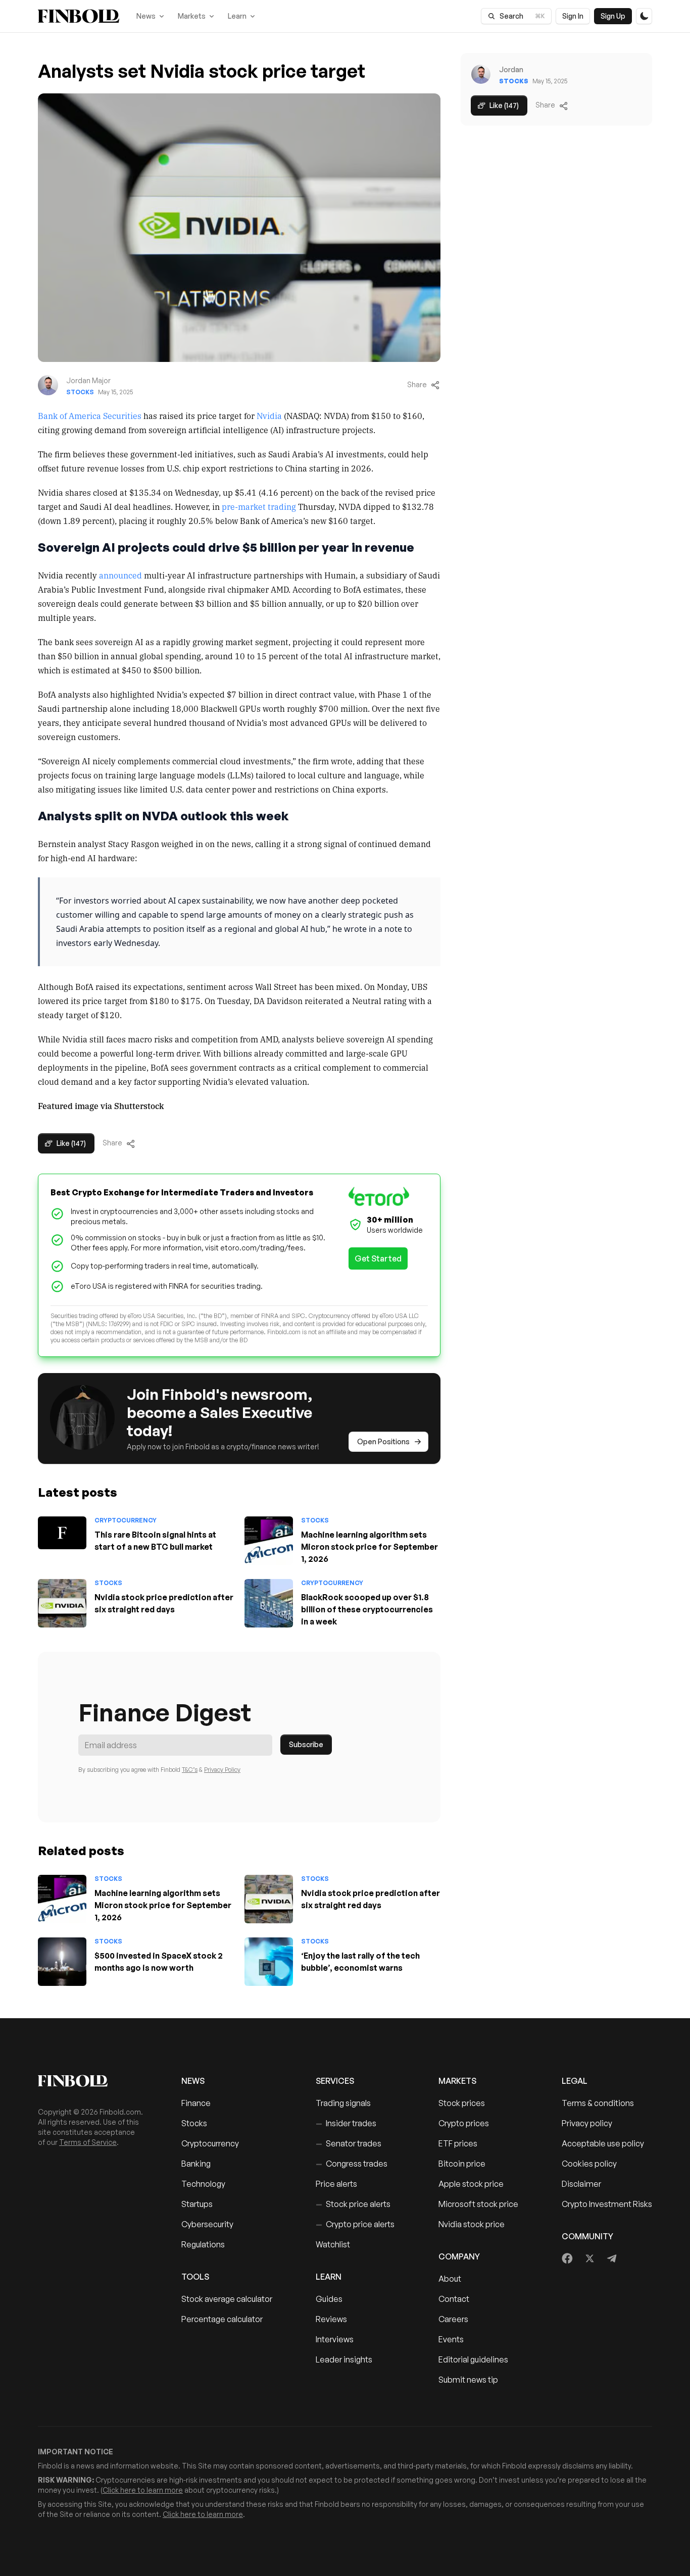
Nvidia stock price (472, 2224)
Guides (329, 2299)
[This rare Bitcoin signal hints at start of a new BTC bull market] (62, 1533)
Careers (453, 2319)
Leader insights (344, 2359)
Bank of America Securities (90, 415)
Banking (196, 2164)
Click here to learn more (143, 2490)
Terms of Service (88, 2142)
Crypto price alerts (355, 2224)
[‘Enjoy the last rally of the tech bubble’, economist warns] (269, 1962)
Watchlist (333, 2244)
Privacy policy (587, 2123)
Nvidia (269, 415)
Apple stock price (471, 2184)
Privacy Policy (222, 1770)
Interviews (335, 2339)
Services (335, 2081)
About (450, 2279)
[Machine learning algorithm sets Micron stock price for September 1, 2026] (269, 1541)
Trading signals (343, 2103)
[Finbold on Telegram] (612, 2258)
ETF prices (458, 2143)
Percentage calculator (222, 2319)
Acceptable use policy (603, 2143)
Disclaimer (581, 2184)
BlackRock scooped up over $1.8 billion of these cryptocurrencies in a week (367, 1609)
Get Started (378, 1258)
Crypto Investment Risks (607, 2204)
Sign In (573, 16)
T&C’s (190, 1770)
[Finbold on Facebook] (568, 2258)
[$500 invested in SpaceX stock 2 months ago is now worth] (62, 1962)
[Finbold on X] (589, 2258)
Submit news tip (468, 2380)
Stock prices (462, 2103)
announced (120, 575)
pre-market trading (259, 506)
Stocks (80, 392)
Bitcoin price (462, 2164)
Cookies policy (589, 2164)
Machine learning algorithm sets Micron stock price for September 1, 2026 (369, 1547)
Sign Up (613, 16)
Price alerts (336, 2184)
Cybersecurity (207, 2224)
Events (451, 2339)
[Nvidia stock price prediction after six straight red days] (62, 1603)
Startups (197, 2204)
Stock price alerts (353, 2204)
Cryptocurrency (126, 1520)
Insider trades (346, 2123)
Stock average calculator (227, 2299)
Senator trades (349, 2143)
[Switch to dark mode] (644, 16)
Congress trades (352, 2164)
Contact (454, 2299)
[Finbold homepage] (93, 2081)
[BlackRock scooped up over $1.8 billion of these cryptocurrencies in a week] (269, 1603)
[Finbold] (79, 16)
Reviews (331, 2319)
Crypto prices (464, 2123)
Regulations (203, 2244)
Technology (203, 2184)
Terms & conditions (598, 2103)
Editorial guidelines (473, 2359)
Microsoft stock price (478, 2204)
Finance (196, 2103)
